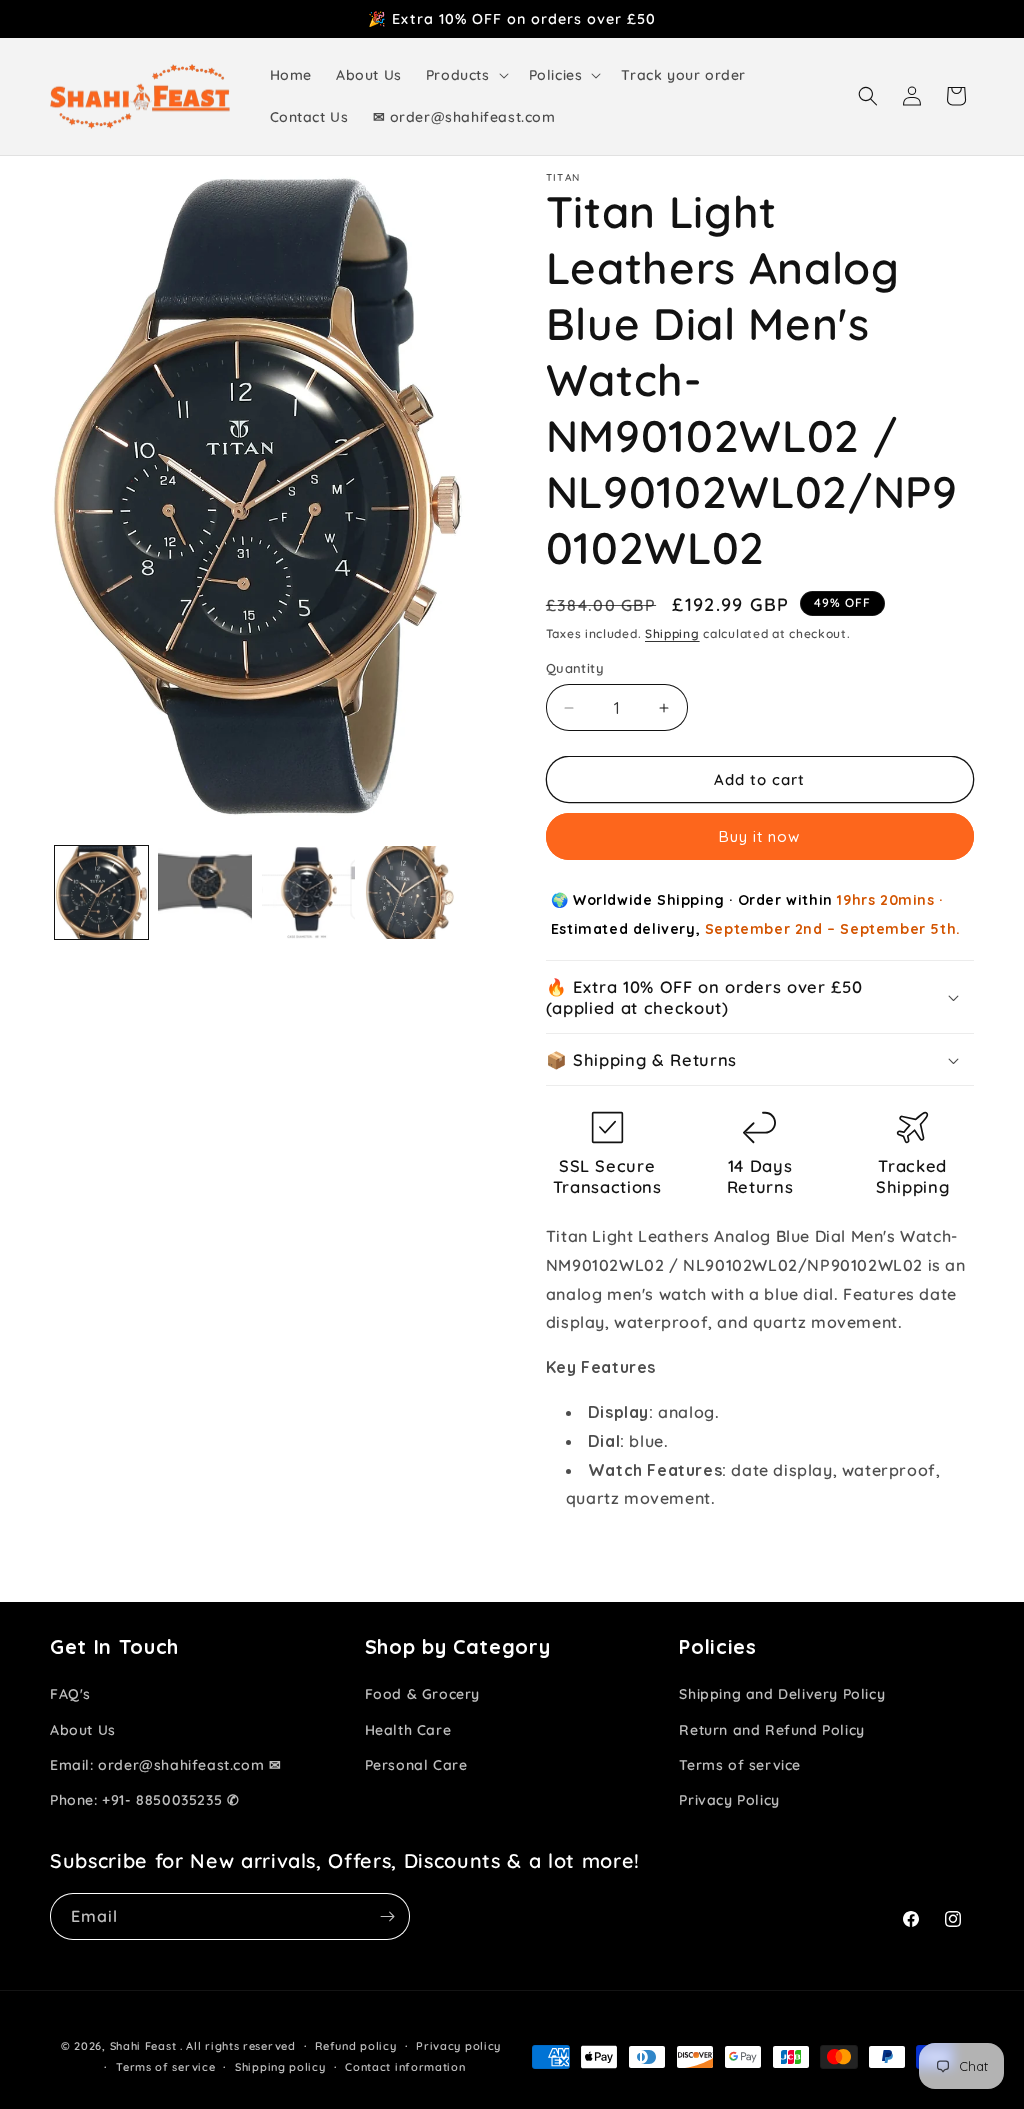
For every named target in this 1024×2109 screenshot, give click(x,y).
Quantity (575, 668)
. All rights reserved (238, 2046)
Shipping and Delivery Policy (782, 1694)
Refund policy (355, 2046)
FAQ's (70, 1694)
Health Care (408, 1730)
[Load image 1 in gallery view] (101, 892)
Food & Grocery (422, 1694)
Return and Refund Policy (771, 1730)
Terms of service (740, 1765)
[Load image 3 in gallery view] (308, 892)
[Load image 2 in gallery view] (204, 892)
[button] (465, 75)
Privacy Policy (729, 1800)
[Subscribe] (387, 1916)
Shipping (672, 633)
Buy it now (759, 836)
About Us (83, 1730)
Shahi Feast (143, 2046)
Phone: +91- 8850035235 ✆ (144, 1800)
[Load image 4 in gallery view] (411, 892)
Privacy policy (458, 2046)
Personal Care (416, 1765)
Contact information (405, 2067)
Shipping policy (280, 2067)
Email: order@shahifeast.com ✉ (165, 1765)
